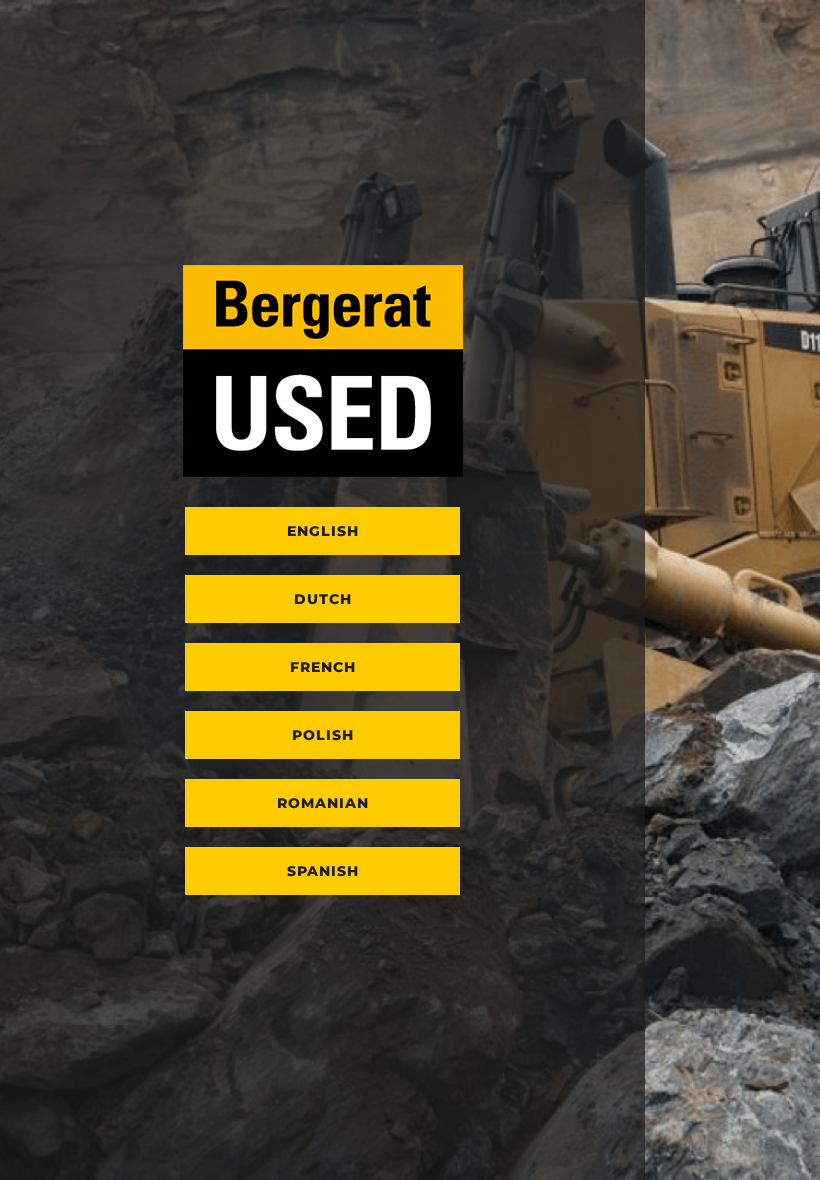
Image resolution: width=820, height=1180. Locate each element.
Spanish (323, 871)
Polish (323, 735)
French (323, 667)
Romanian (323, 803)
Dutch (323, 599)
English (323, 531)
